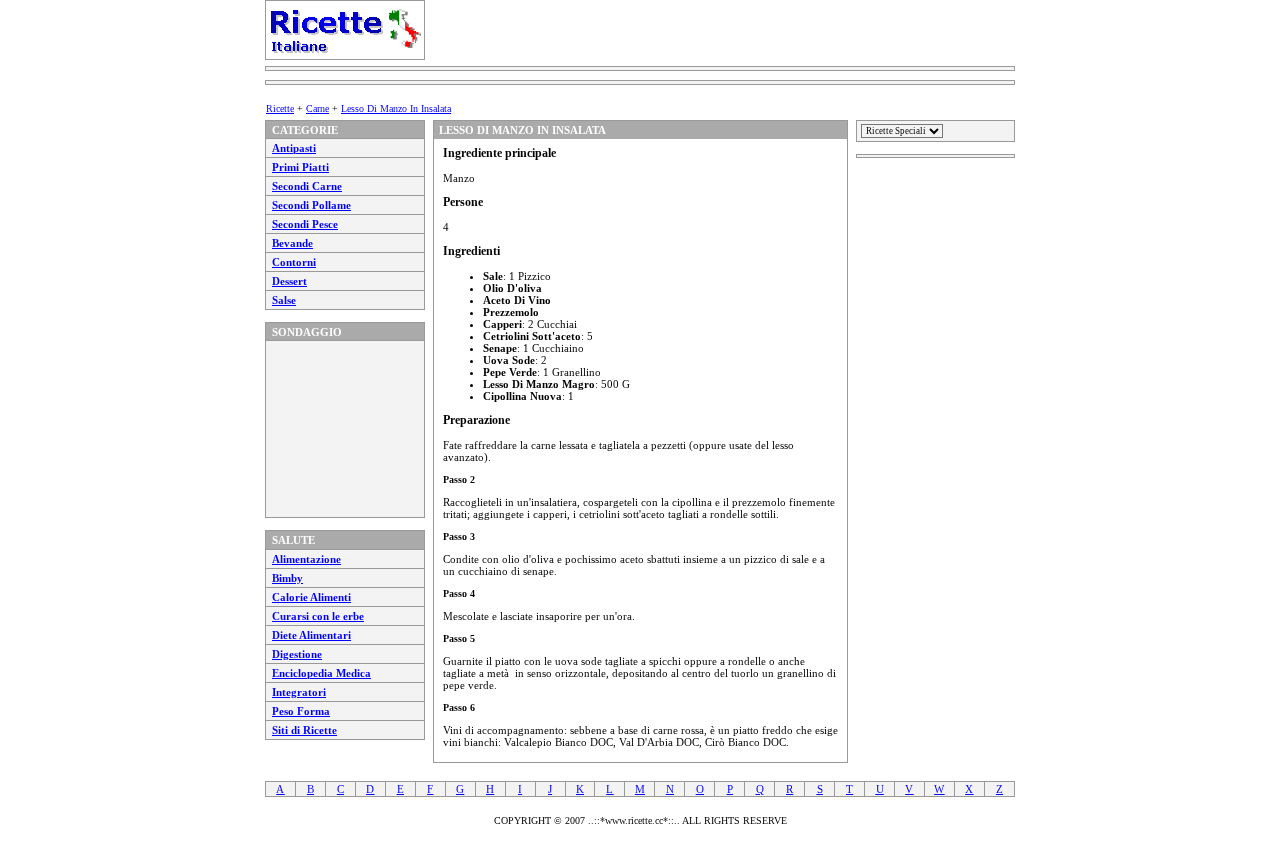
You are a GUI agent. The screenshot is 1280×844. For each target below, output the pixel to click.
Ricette (280, 108)
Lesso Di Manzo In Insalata (396, 108)
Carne (317, 108)
